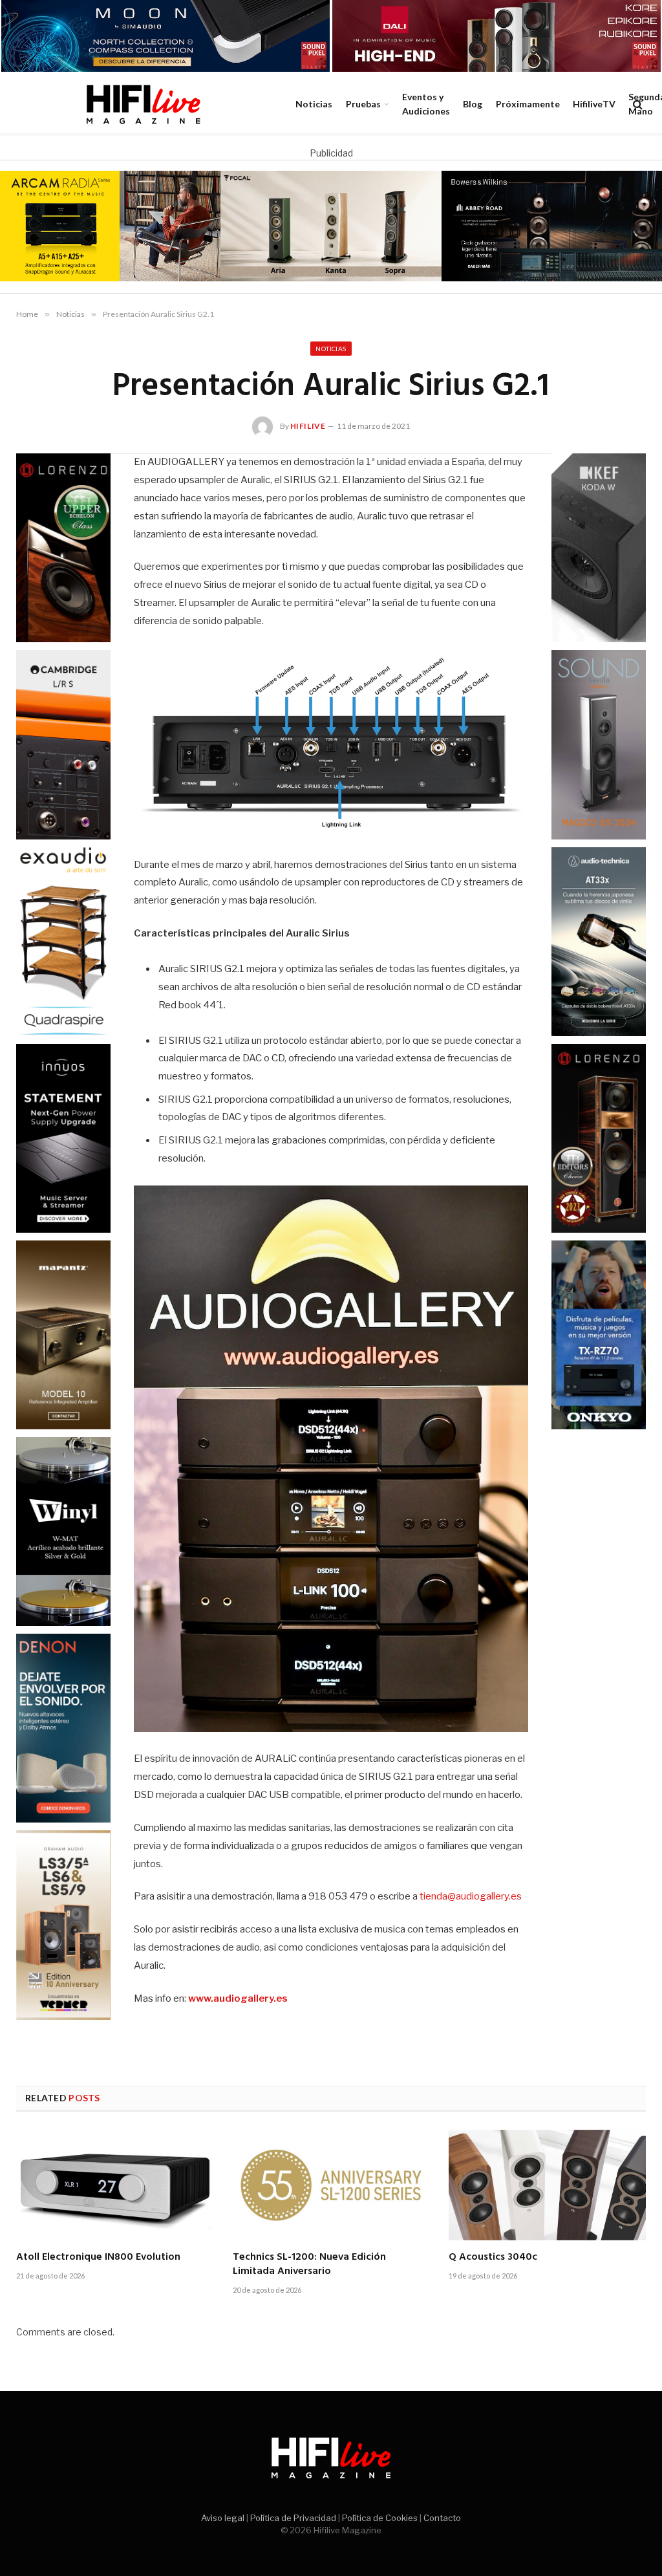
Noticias (314, 104)
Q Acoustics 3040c (493, 2258)
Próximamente (528, 104)
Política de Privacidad (293, 2518)
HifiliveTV (594, 104)
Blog (473, 104)
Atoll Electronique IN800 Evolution (98, 2258)
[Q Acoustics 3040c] (547, 2185)
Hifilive (308, 426)
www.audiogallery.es (238, 1998)
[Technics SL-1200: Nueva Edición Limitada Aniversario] (331, 2185)
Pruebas (363, 104)
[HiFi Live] (143, 104)
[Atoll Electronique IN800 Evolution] (115, 2185)
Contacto (442, 2518)
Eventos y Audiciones (426, 104)
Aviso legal (223, 2518)
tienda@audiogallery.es (471, 1896)
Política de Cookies (380, 2518)
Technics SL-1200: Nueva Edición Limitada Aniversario (309, 2265)
